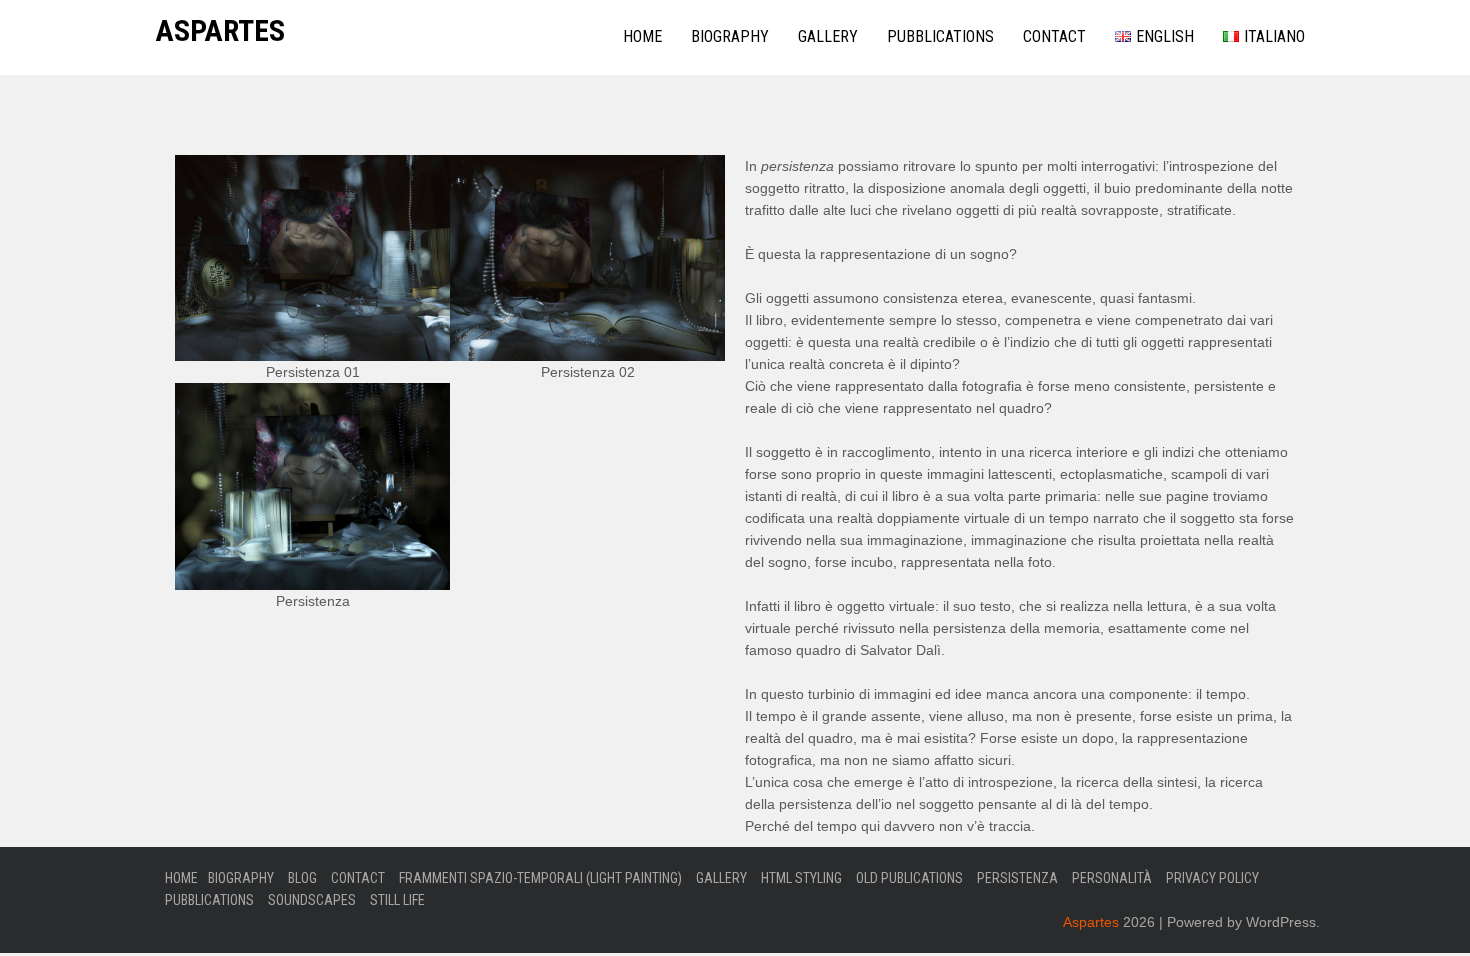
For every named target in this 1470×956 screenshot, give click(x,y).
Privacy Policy (1212, 878)
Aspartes (220, 30)
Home (642, 36)
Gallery (828, 36)
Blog (302, 878)
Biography (730, 36)
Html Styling (801, 878)
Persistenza (1017, 878)
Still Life (397, 900)
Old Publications (909, 878)
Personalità (1112, 878)
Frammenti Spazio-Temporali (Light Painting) (540, 878)
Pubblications (940, 36)
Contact (1054, 36)
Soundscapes (312, 900)
